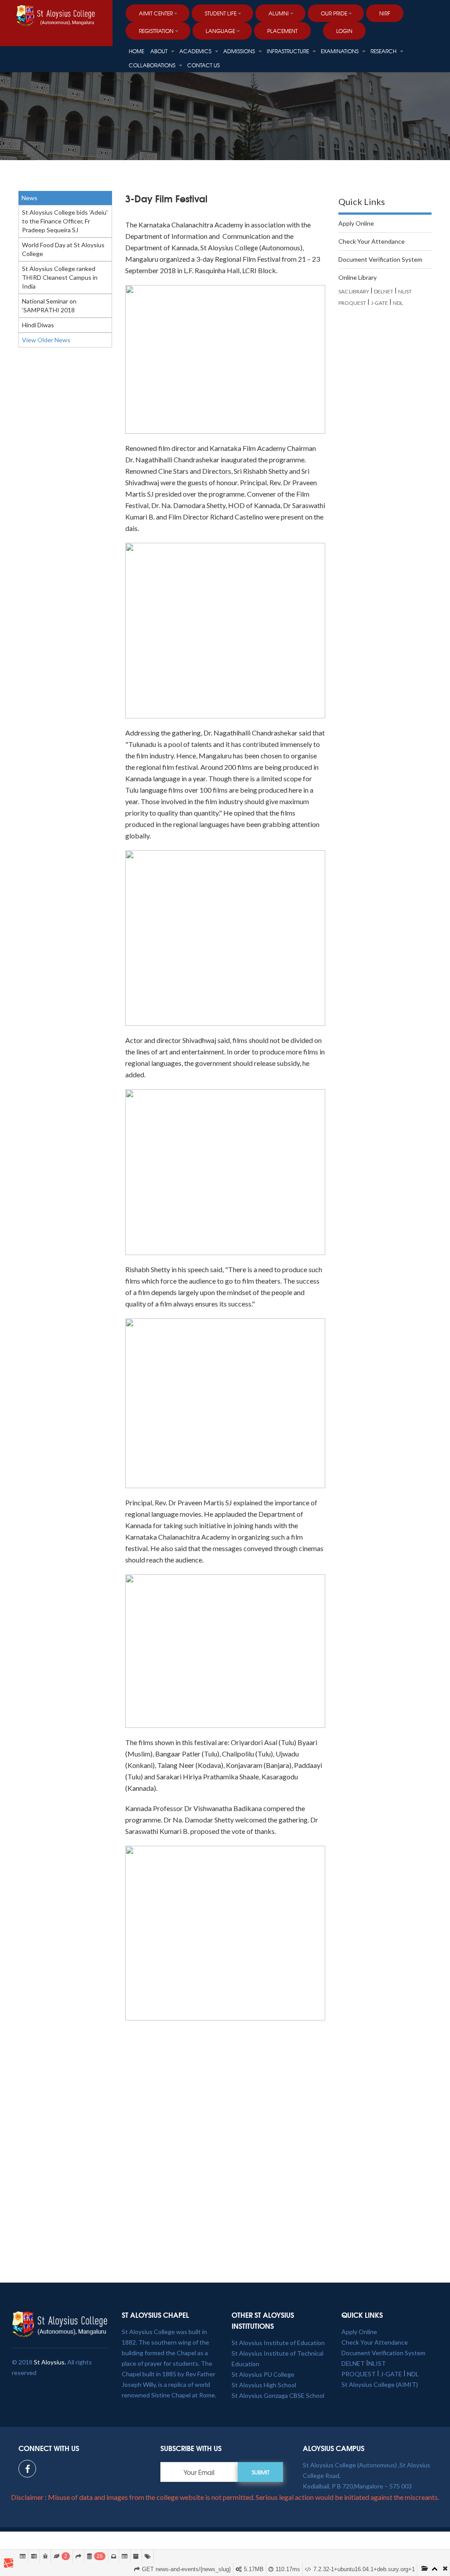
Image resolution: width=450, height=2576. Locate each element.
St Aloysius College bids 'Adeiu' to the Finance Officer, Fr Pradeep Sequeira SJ (65, 221)
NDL (398, 303)
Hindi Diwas (38, 325)
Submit (261, 2472)
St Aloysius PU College (263, 2374)
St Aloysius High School (264, 2385)
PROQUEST (352, 303)
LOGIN (344, 31)
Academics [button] (196, 51)
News (29, 198)
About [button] (160, 51)
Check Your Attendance (372, 241)
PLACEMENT (282, 31)
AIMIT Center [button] (156, 13)
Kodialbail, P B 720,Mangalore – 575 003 (357, 2486)
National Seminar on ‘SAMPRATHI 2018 (49, 306)
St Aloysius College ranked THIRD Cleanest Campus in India (60, 277)
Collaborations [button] (153, 65)
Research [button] (384, 51)
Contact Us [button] (203, 65)
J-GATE (379, 303)
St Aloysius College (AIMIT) (380, 2384)
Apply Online (356, 223)
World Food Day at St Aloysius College (63, 249)
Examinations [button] (340, 51)
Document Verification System (380, 259)
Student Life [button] (221, 13)
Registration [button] (156, 31)
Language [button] (220, 31)
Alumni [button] (279, 13)
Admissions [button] (240, 51)
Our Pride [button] (334, 13)
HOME (136, 51)
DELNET (384, 291)
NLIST (405, 291)
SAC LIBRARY (354, 291)
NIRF (385, 13)
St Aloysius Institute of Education (278, 2343)
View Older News (46, 340)
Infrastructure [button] (289, 51)
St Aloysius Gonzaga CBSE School (278, 2395)
